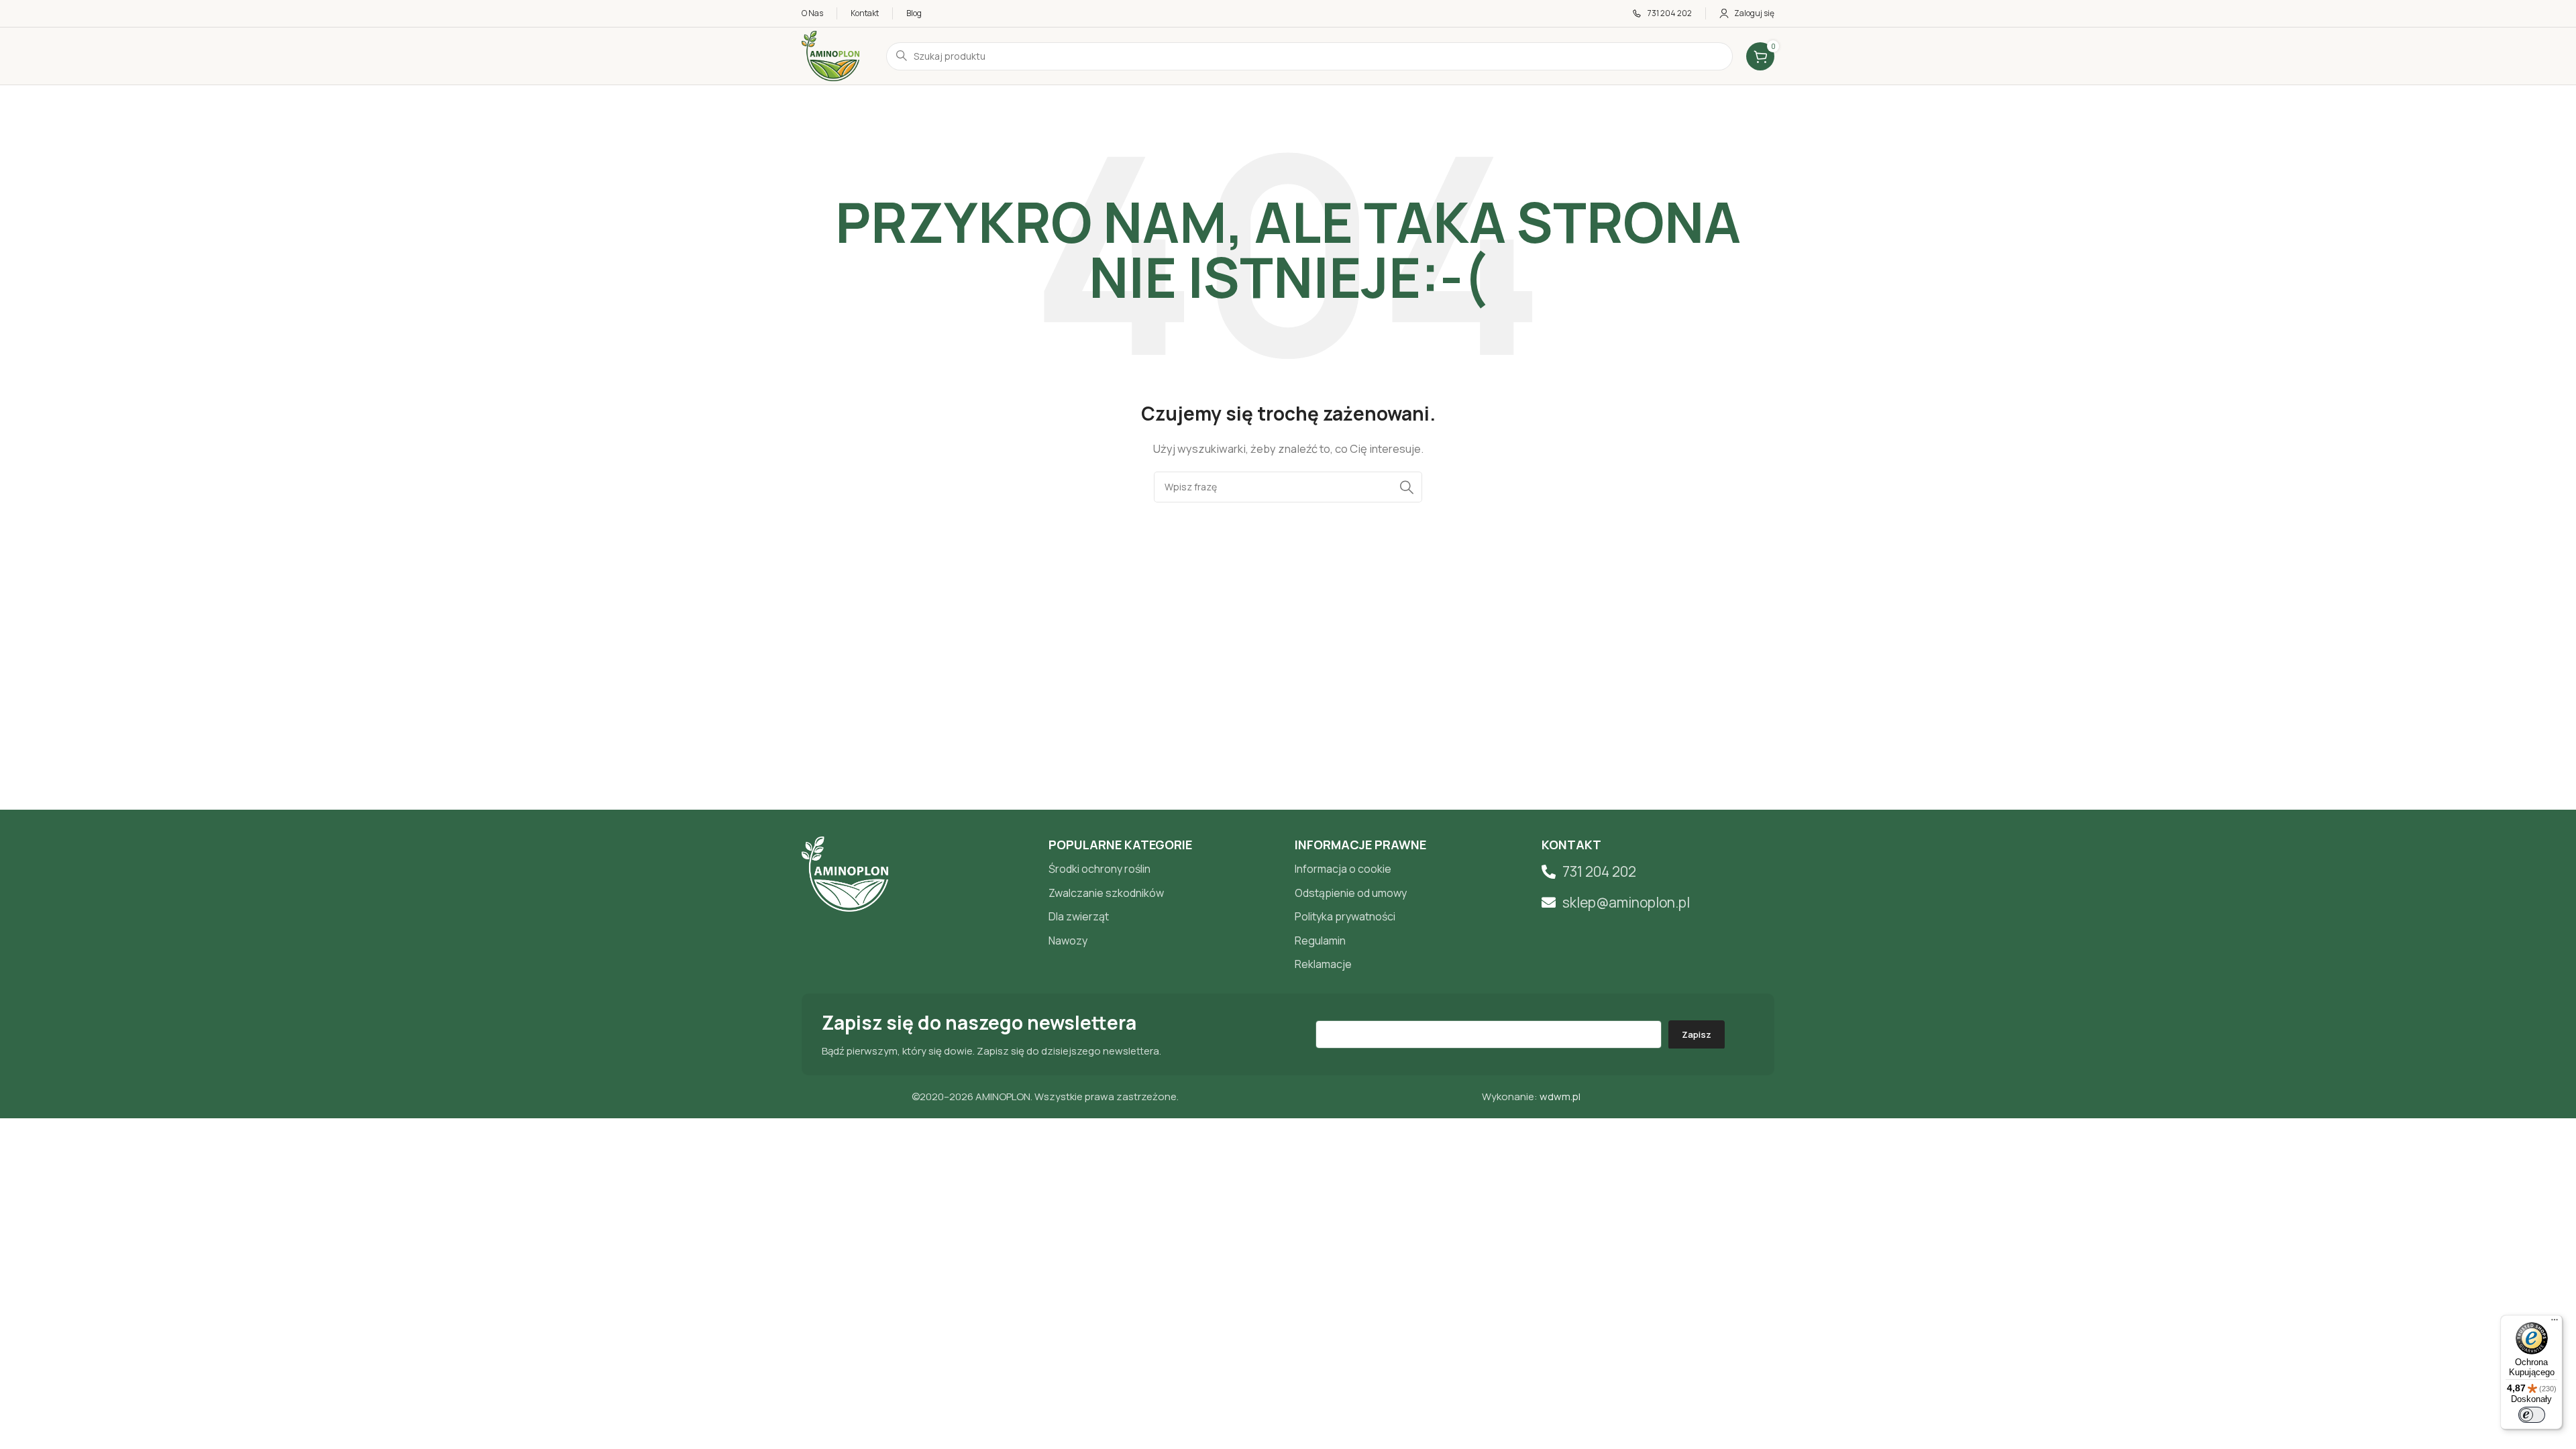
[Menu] (2555, 1323)
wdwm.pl (1560, 1096)
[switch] (2532, 1415)
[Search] (1407, 487)
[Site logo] (830, 55)
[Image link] (845, 873)
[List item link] (1165, 869)
